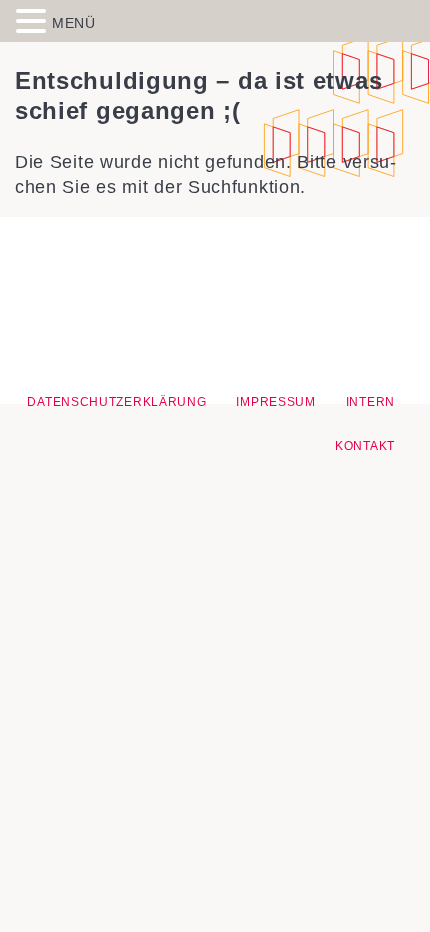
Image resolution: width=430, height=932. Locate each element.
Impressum (275, 402)
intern (370, 402)
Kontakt (365, 446)
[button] (34, 20)
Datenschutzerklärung (116, 402)
